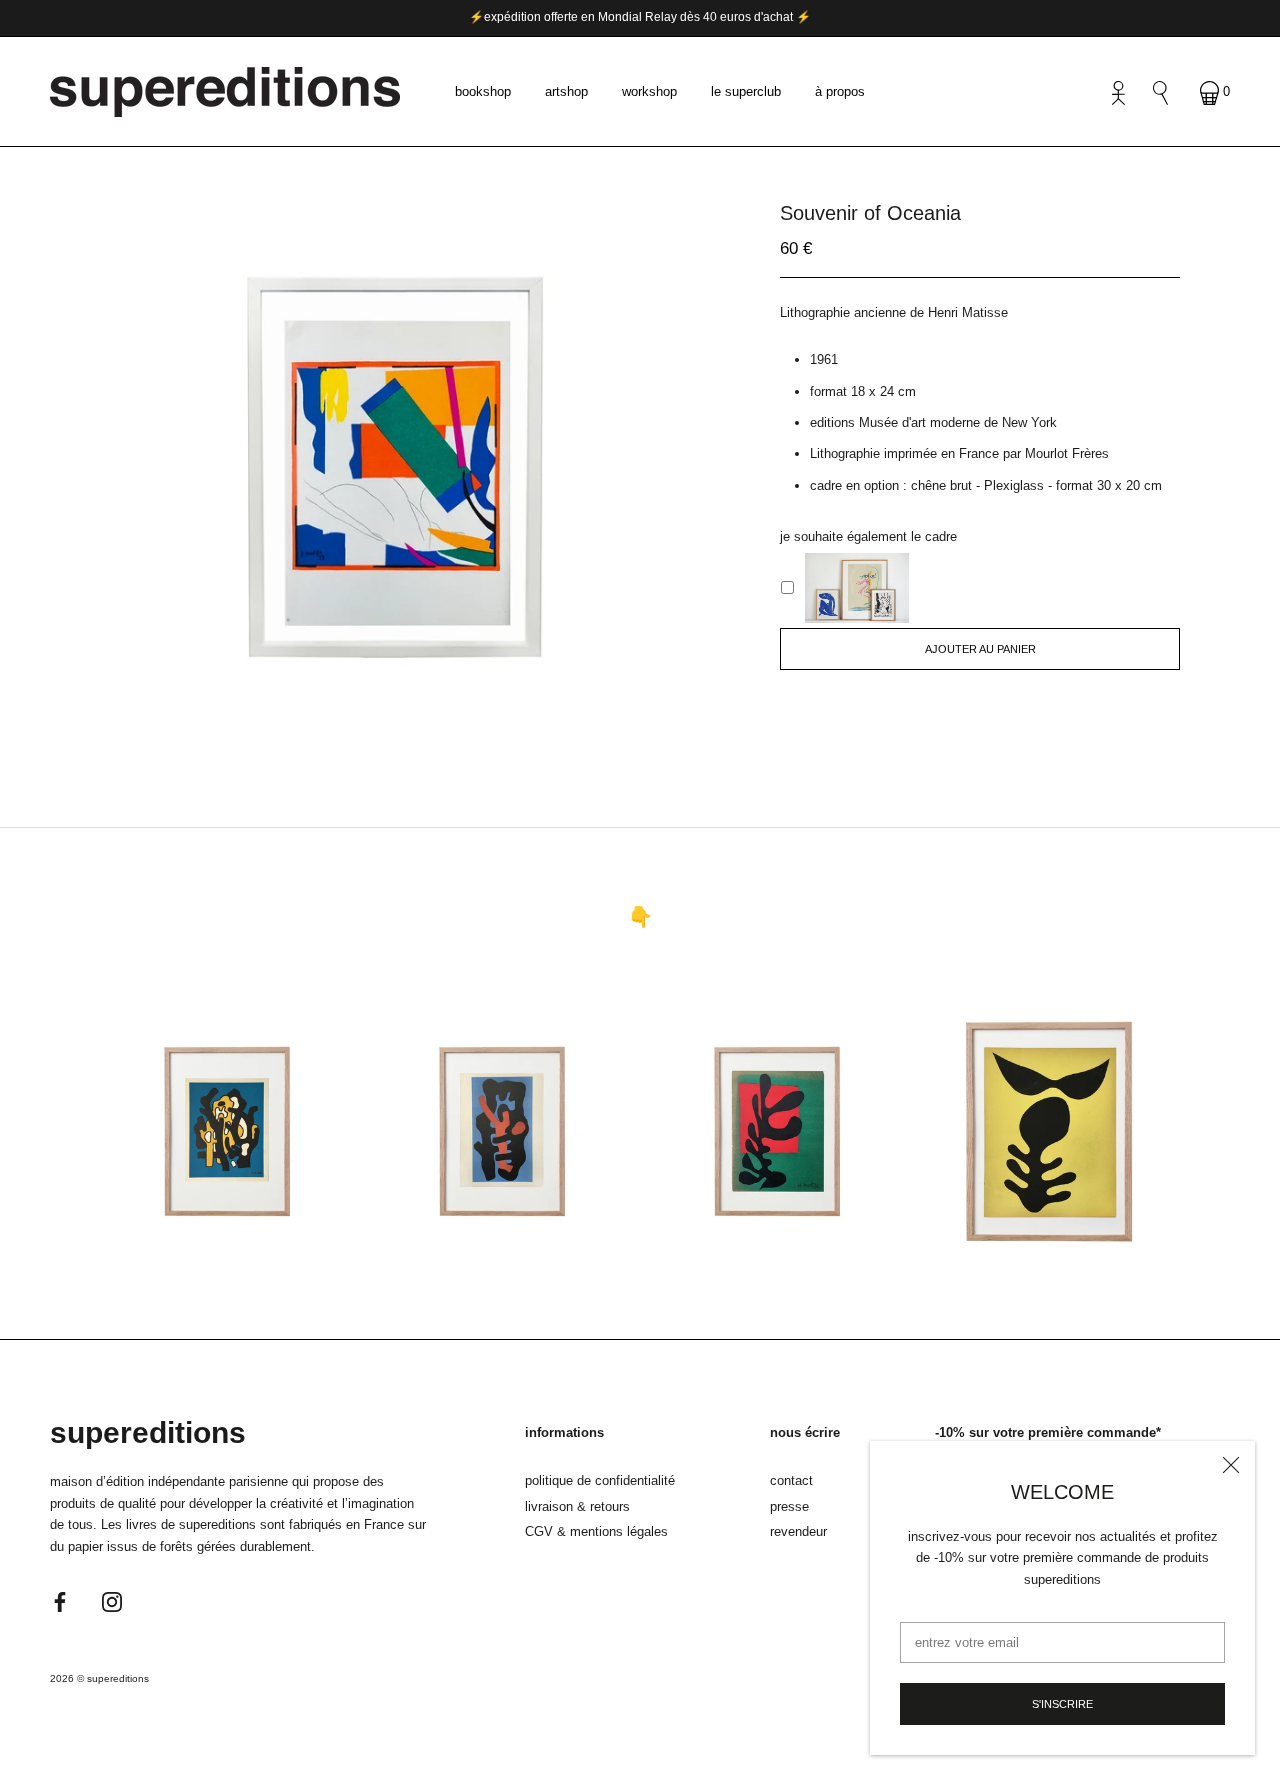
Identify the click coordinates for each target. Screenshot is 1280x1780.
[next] (422, 724)
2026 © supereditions (99, 1678)
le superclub (746, 91)
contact (791, 1480)
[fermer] (1231, 1465)
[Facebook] (60, 1600)
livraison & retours (577, 1506)
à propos (840, 91)
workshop (649, 91)
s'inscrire (1062, 1704)
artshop (566, 91)
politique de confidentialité (600, 1480)
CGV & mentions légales (596, 1531)
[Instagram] (112, 1600)
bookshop (483, 91)
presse (789, 1506)
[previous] (357, 724)
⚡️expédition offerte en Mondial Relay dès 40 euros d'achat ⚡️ (640, 17)
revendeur (798, 1531)
